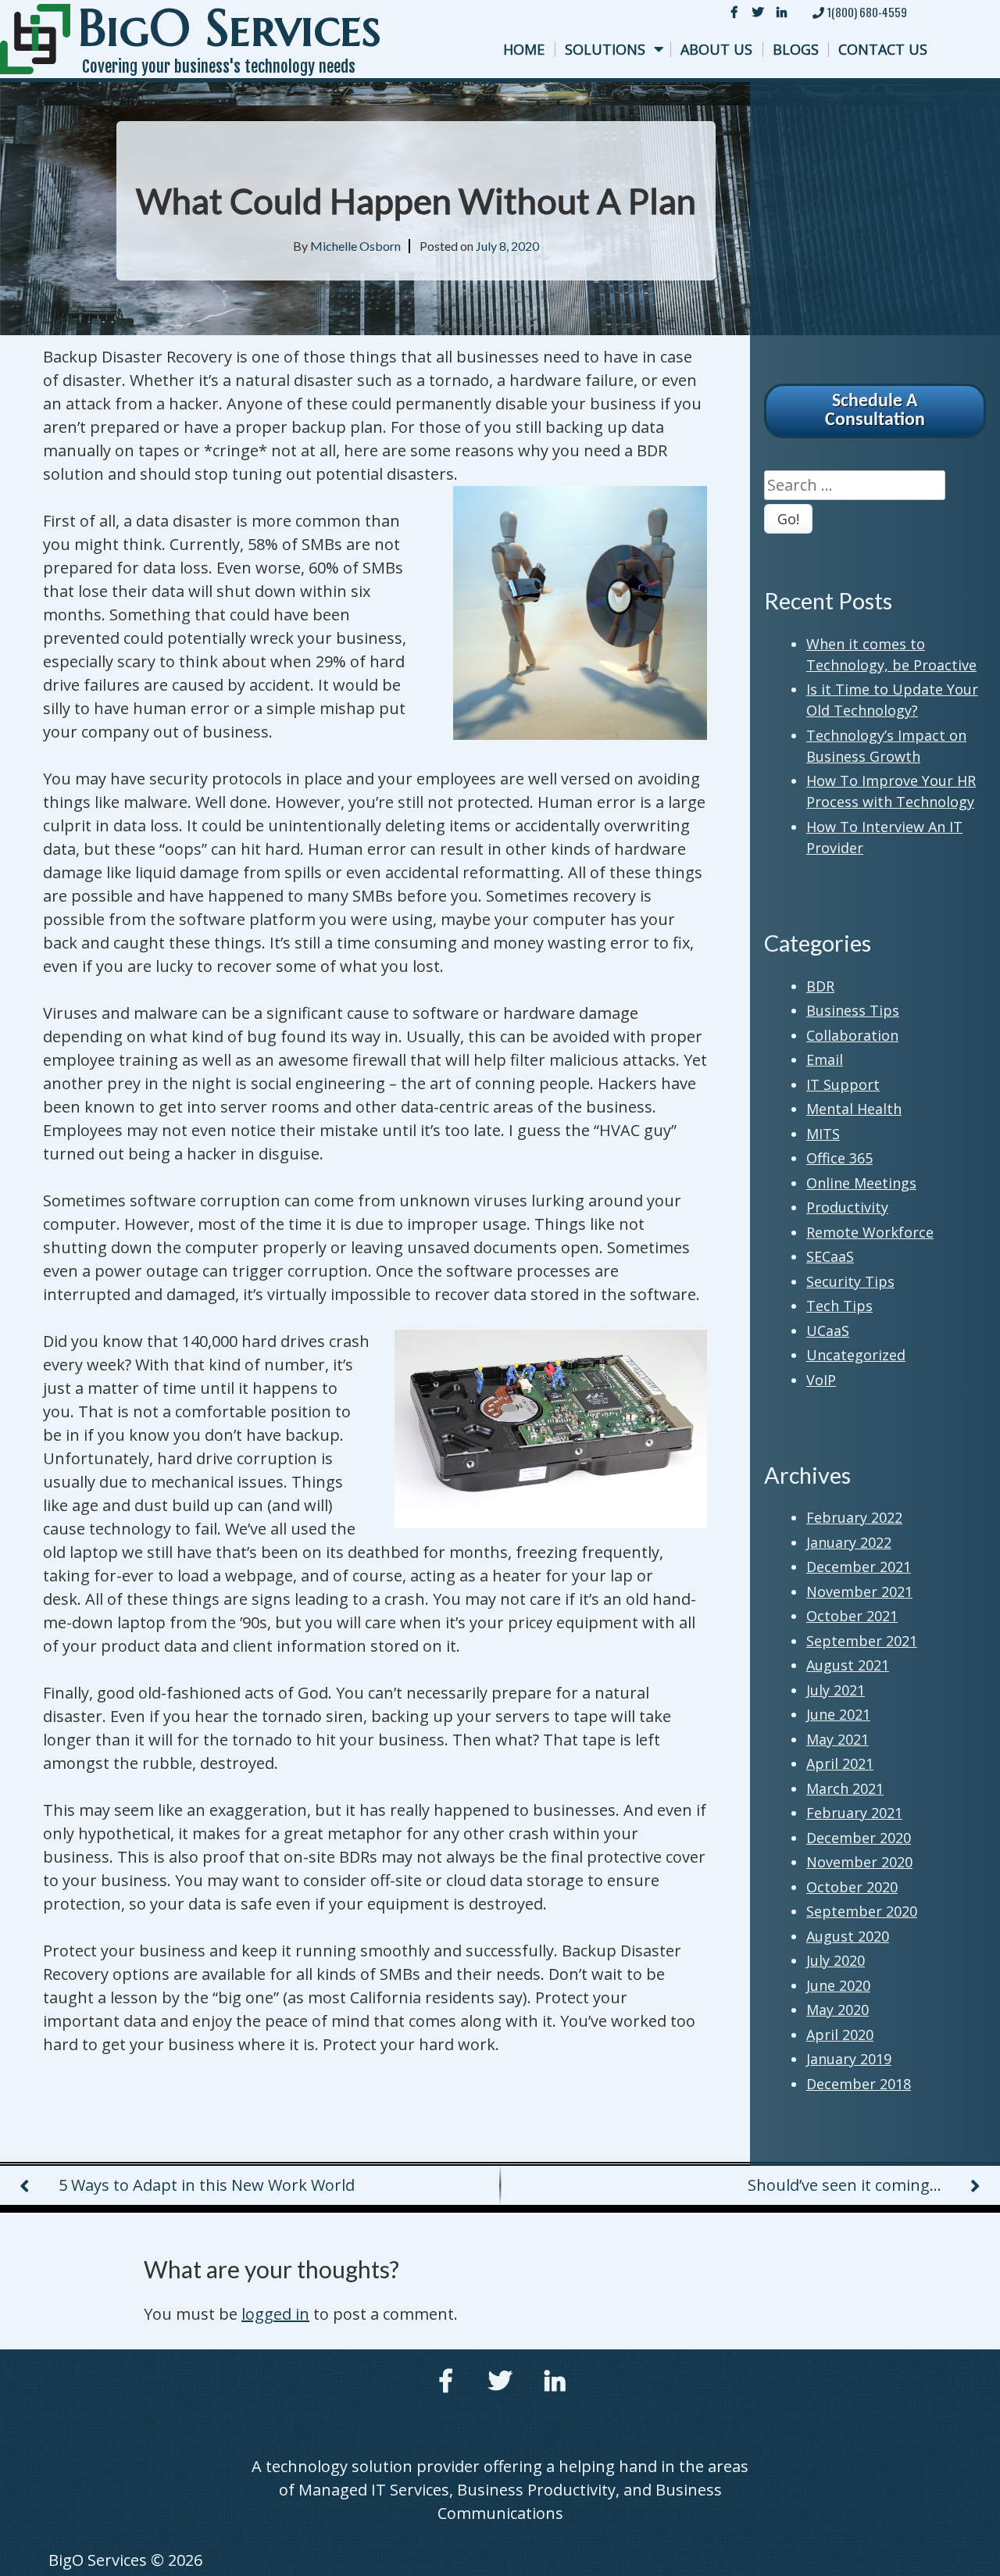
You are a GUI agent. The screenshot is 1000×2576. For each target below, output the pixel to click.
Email (825, 1059)
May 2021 (837, 1739)
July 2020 (836, 1960)
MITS (823, 1134)
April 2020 (840, 2035)
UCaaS (828, 1331)
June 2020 (838, 1985)
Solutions (605, 49)
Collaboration (852, 1035)
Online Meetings (861, 1183)
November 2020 (859, 1862)
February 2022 (854, 1517)
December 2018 (859, 2084)
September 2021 (862, 1641)
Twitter (758, 12)
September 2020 (862, 1911)
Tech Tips (839, 1306)
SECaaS (830, 1256)
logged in (275, 2314)
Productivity (847, 1207)
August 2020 (848, 1936)
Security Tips (850, 1281)
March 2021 (845, 1788)
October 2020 (852, 1887)
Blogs (796, 49)
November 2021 (859, 1592)
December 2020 (859, 1838)
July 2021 (836, 1690)
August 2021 (848, 1665)
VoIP (821, 1380)
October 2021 (852, 1616)
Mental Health (854, 1109)
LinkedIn (781, 12)
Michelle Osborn (355, 246)
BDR (820, 986)
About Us (716, 49)
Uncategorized (856, 1355)
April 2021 (840, 1763)
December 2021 (859, 1567)
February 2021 (854, 1813)
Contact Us (883, 49)
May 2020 (837, 2010)
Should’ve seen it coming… (845, 2185)
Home (524, 49)
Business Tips (853, 1010)
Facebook (734, 12)
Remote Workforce (870, 1232)
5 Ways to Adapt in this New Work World (207, 2185)
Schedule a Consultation (875, 411)
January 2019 (849, 2059)
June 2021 (838, 1714)
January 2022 (849, 1542)
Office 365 (839, 1158)
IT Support (843, 1084)
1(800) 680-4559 (866, 12)
